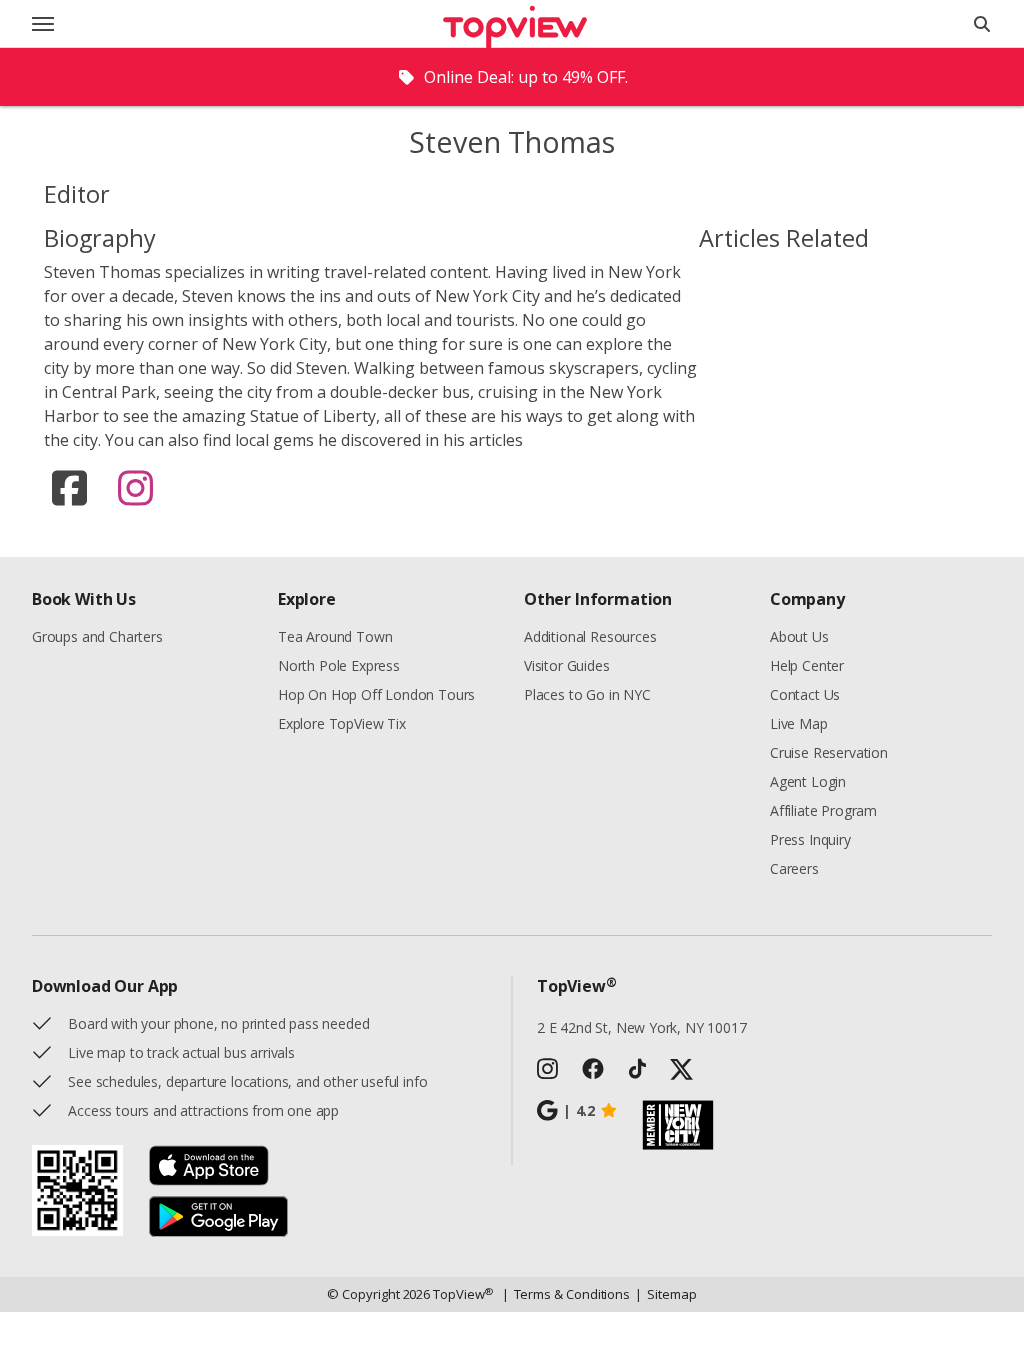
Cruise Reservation (829, 752)
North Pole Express (339, 665)
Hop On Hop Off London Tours (376, 694)
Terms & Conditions (566, 1294)
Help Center (807, 665)
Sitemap (665, 1294)
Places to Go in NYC (587, 694)
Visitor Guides (567, 665)
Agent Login (808, 781)
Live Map (799, 723)
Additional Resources (590, 636)
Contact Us (805, 694)
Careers (794, 868)
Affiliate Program (823, 810)
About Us (799, 636)
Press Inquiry (810, 839)
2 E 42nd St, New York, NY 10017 (642, 1027)
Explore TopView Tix (342, 723)
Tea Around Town (335, 636)
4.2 (579, 1110)
